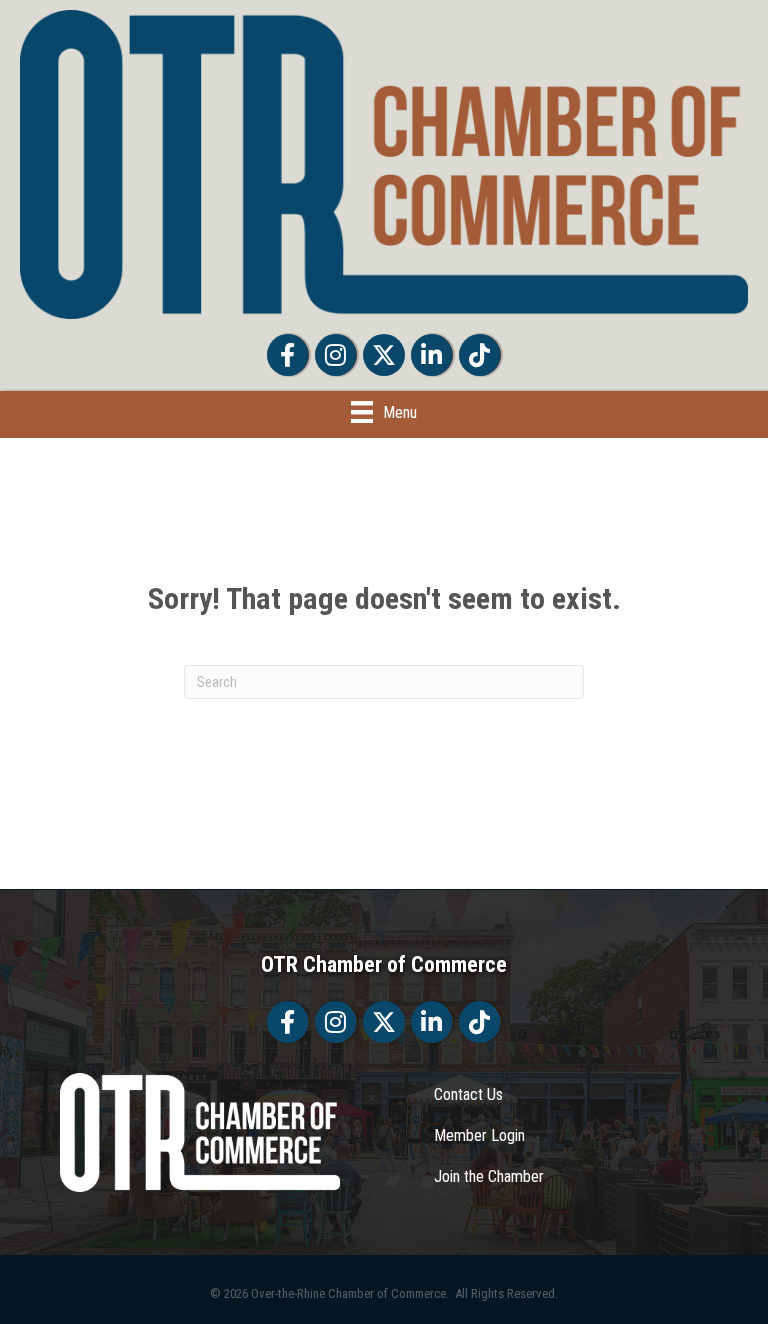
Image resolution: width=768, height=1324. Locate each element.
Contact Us (468, 1094)
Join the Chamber (489, 1176)
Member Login (479, 1135)
